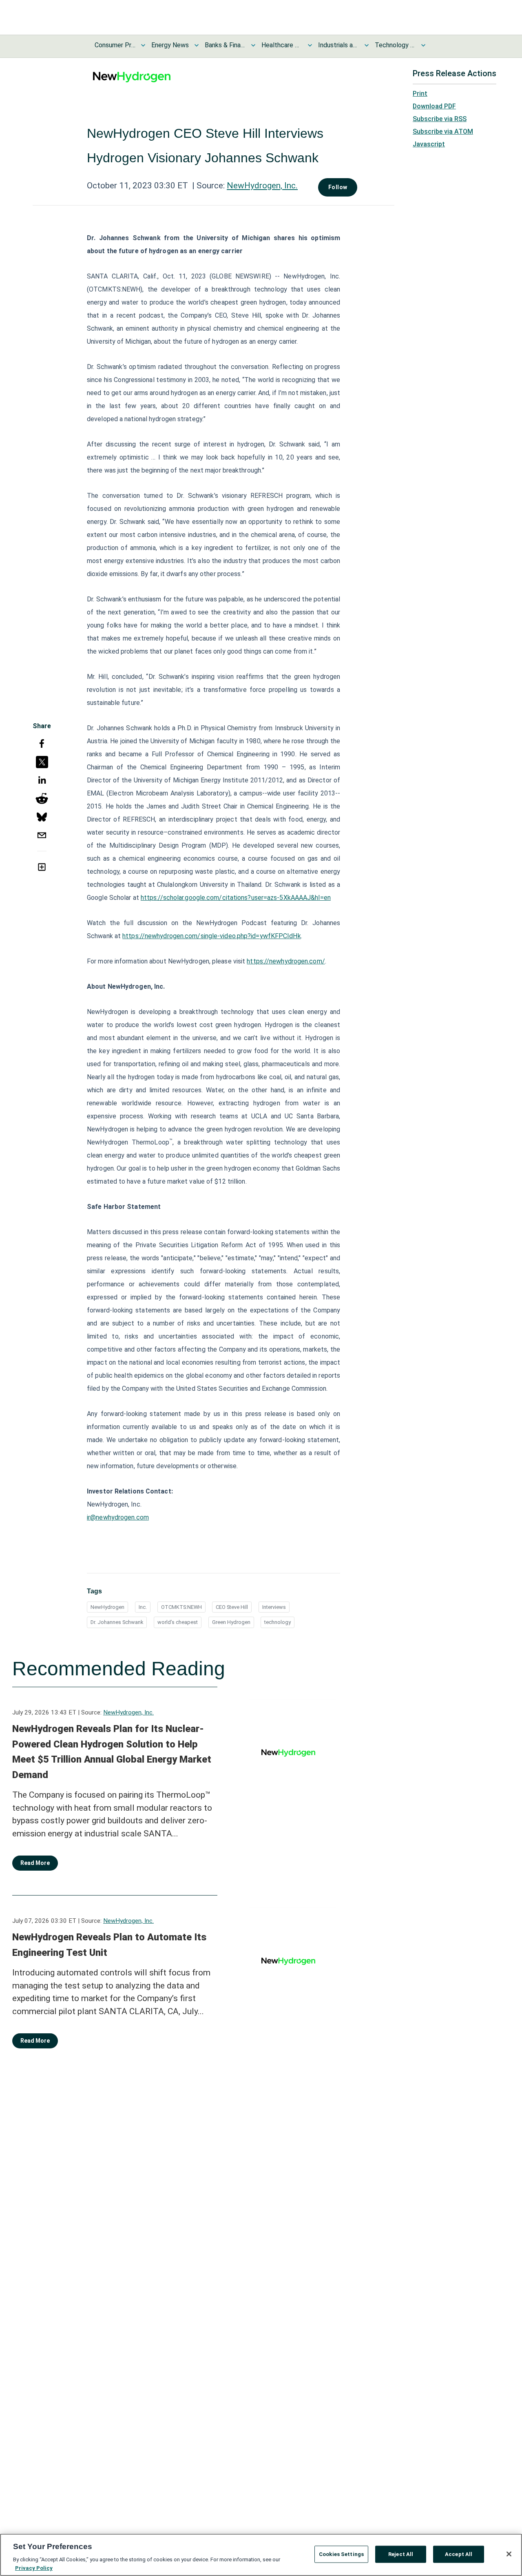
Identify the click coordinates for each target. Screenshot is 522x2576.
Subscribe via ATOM (443, 131)
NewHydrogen (107, 1607)
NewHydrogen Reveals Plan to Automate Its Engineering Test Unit (109, 1945)
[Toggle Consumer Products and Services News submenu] (143, 45)
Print (420, 94)
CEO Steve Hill (232, 1607)
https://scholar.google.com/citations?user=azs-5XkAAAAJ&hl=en (236, 898)
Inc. (143, 1607)
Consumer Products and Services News (115, 45)
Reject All (401, 2554)
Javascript (429, 144)
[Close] (509, 2554)
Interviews (274, 1607)
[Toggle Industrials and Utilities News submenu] (367, 45)
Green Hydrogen (231, 1622)
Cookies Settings (341, 2554)
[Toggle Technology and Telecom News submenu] (423, 45)
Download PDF (434, 106)
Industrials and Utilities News (338, 45)
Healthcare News (282, 45)
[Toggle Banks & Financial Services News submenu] (253, 45)
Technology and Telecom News (395, 45)
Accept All (459, 2554)
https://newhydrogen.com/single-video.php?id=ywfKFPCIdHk (212, 936)
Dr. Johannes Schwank (117, 1622)
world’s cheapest (178, 1622)
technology (278, 1622)
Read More (35, 1863)
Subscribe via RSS (440, 119)
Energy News (170, 45)
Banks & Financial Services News (225, 45)
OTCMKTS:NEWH (181, 1607)
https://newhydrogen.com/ (286, 961)
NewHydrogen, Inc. (262, 186)
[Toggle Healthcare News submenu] (310, 45)
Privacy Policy (34, 2568)
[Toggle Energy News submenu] (197, 45)
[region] (261, 2555)
